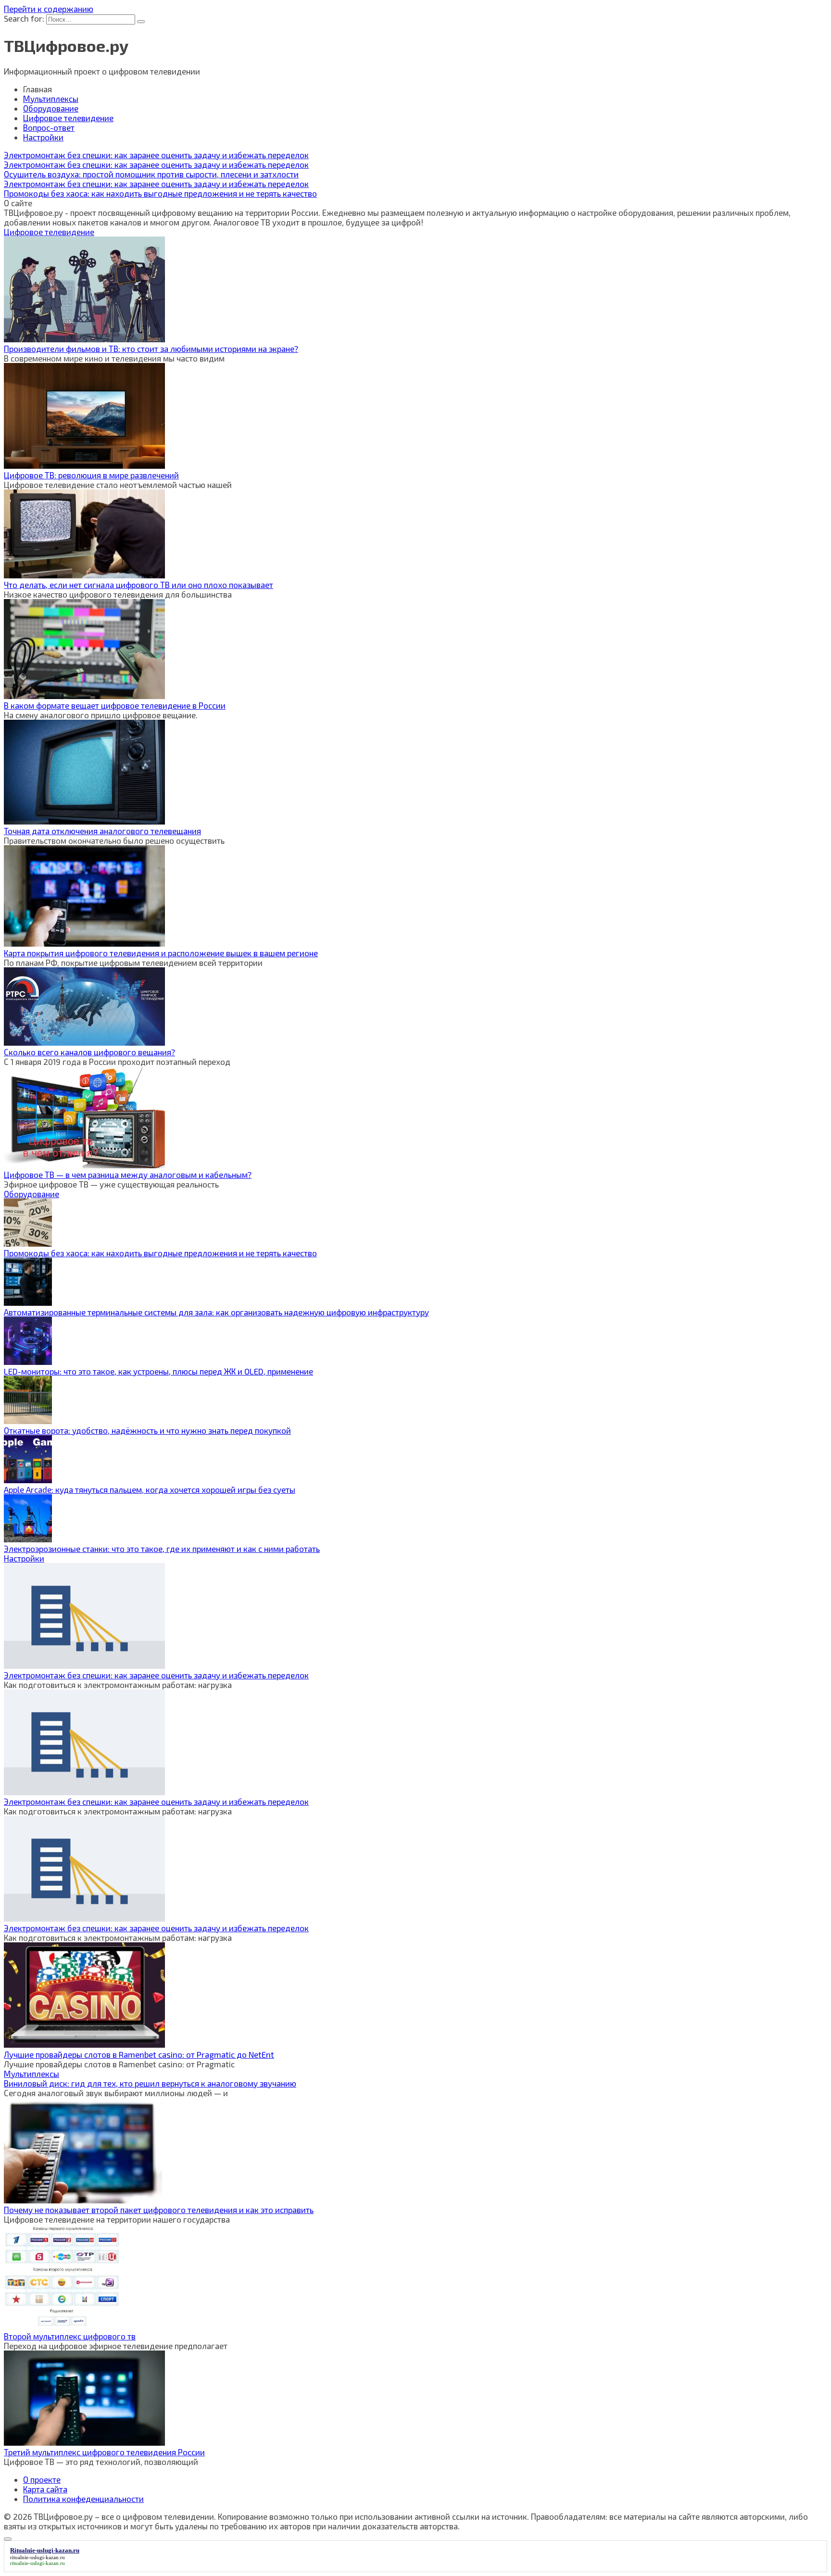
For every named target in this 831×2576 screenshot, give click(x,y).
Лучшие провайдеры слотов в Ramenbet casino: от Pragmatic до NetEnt (139, 2054)
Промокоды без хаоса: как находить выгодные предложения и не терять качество (160, 1253)
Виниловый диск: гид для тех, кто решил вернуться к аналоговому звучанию (150, 2083)
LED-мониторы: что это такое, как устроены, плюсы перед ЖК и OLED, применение (158, 1371)
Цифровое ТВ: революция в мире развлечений (91, 475)
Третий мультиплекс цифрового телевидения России (104, 2452)
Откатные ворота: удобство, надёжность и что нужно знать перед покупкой (147, 1430)
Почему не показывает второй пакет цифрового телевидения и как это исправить (159, 2210)
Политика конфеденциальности (83, 2499)
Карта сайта (45, 2489)
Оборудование (51, 108)
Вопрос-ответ (49, 127)
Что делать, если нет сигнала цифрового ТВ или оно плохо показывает (138, 585)
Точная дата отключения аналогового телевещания (102, 831)
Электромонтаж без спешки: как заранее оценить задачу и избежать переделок (156, 1675)
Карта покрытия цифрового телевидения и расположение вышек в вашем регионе (161, 953)
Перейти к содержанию (49, 9)
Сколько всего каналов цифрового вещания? (89, 1052)
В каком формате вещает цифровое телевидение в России (115, 705)
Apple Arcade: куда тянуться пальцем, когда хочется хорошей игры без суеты (150, 1489)
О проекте (42, 2479)
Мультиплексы (51, 99)
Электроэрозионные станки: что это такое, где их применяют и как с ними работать (162, 1549)
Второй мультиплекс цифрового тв (70, 2336)
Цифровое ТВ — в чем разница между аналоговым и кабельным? (128, 1175)
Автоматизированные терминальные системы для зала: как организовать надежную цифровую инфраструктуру (216, 1312)
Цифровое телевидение (68, 118)
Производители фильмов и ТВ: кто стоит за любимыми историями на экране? (151, 349)
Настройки (43, 137)
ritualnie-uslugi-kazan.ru (38, 2557)
